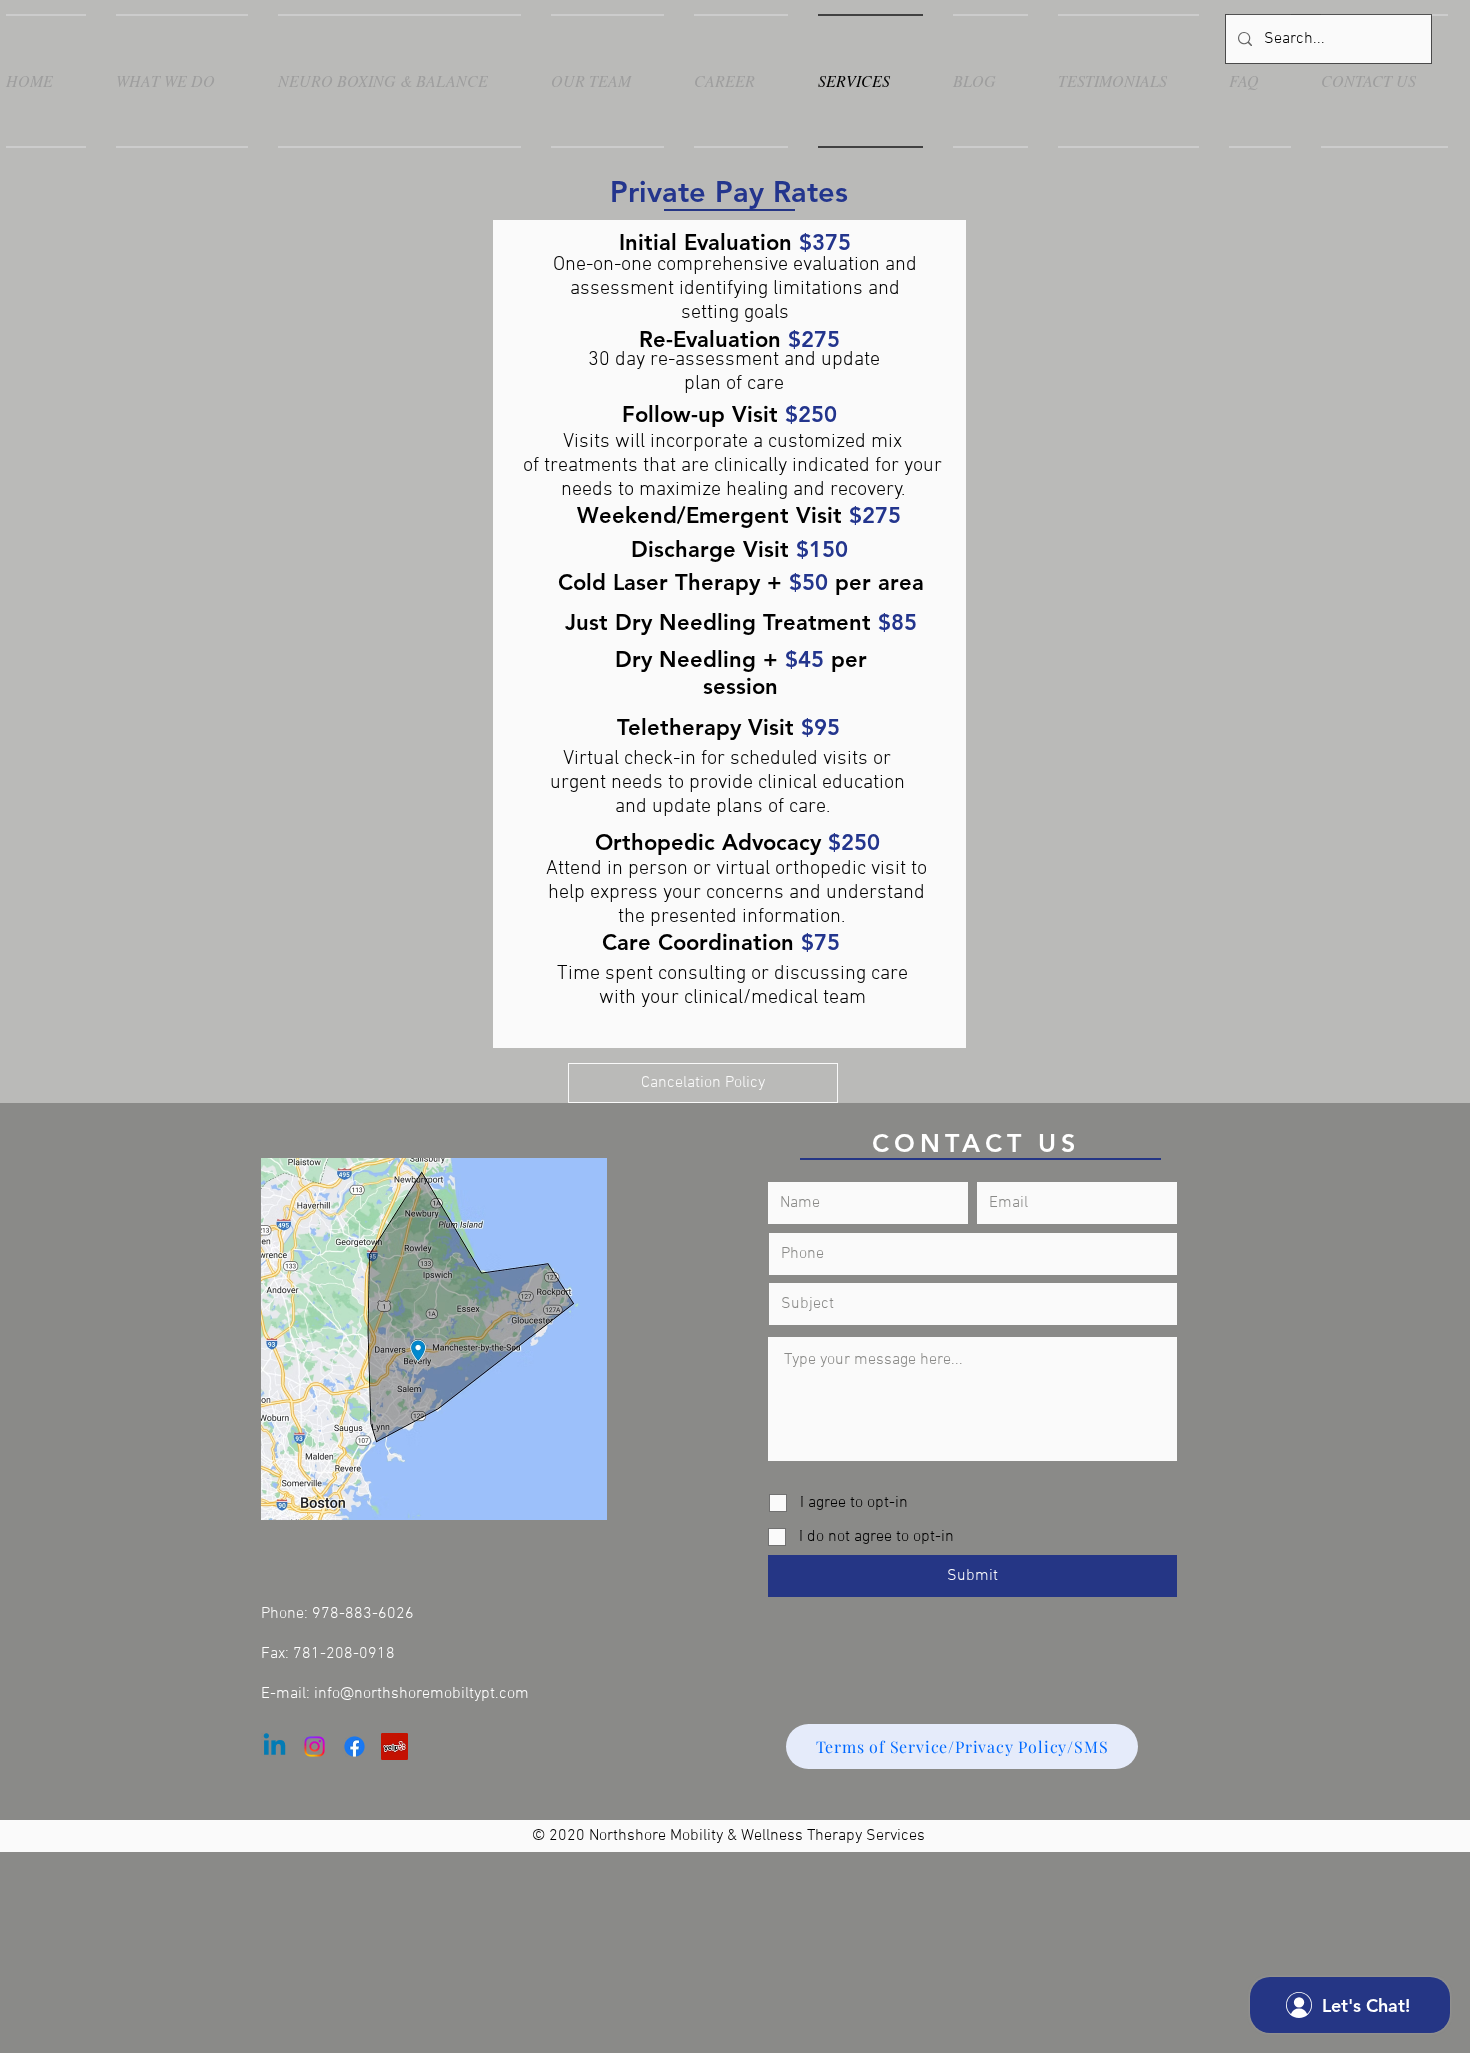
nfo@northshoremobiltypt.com (423, 1694)
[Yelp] (394, 1746)
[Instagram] (314, 1746)
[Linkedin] (274, 1746)
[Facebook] (354, 1746)
